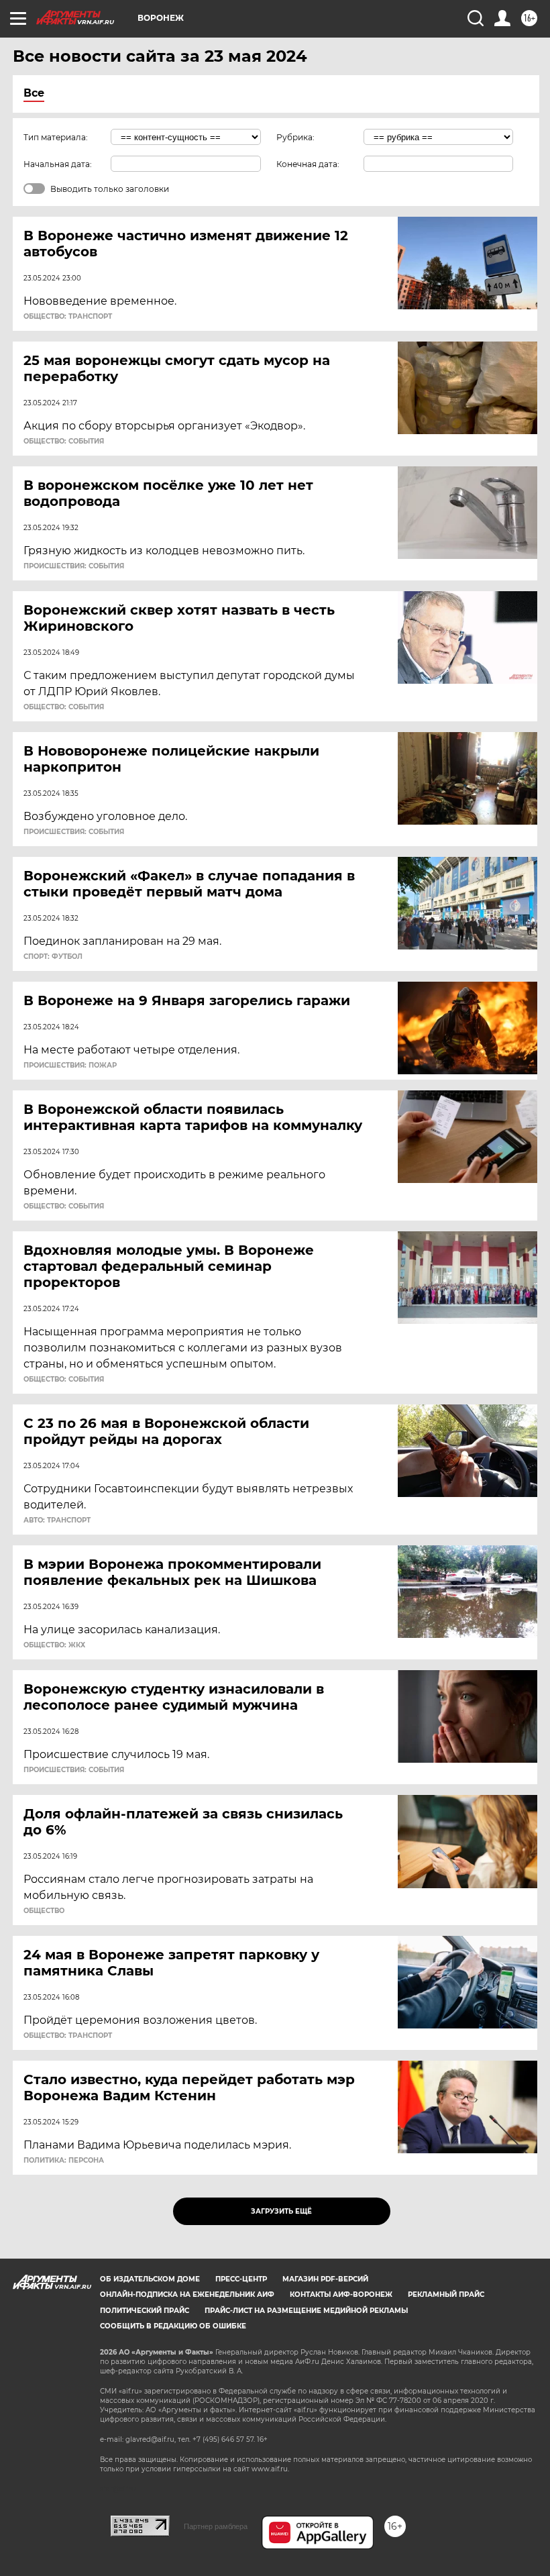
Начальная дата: (58, 164)
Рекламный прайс (446, 2295)
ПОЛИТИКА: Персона (64, 2161)
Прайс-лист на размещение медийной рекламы (306, 2311)
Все (34, 93)
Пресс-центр (241, 2279)
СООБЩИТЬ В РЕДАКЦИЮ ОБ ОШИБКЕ (173, 2326)
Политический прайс (145, 2311)
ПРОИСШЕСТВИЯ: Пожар (70, 1066)
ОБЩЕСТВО (44, 1911)
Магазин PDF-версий (325, 2279)
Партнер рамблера (216, 2526)
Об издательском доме (150, 2279)
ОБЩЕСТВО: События (64, 442)
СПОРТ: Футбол (53, 957)
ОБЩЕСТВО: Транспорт (68, 317)
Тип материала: (56, 137)
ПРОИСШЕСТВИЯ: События (74, 566)
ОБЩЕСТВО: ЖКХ (54, 1645)
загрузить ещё (281, 2211)
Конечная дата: (308, 164)
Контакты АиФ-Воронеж (341, 2295)
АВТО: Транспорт (57, 1521)
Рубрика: (295, 137)
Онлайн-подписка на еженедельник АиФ (187, 2295)
